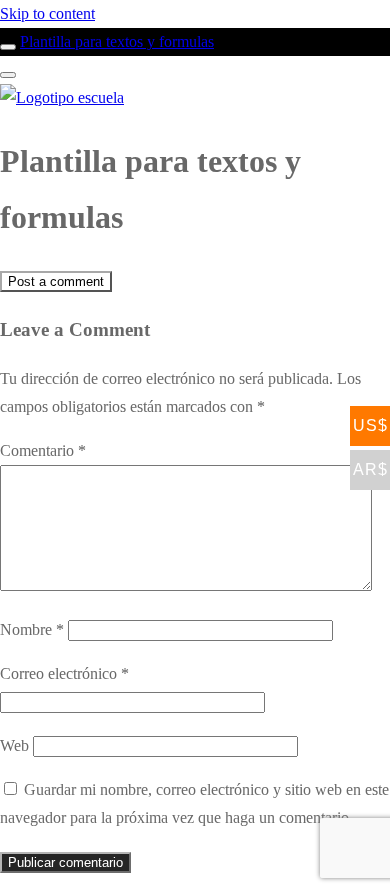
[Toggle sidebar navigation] (8, 47)
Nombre (32, 629)
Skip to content (47, 13)
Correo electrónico (64, 673)
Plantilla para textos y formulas (117, 41)
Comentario (43, 450)
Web (14, 745)
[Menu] (8, 75)
